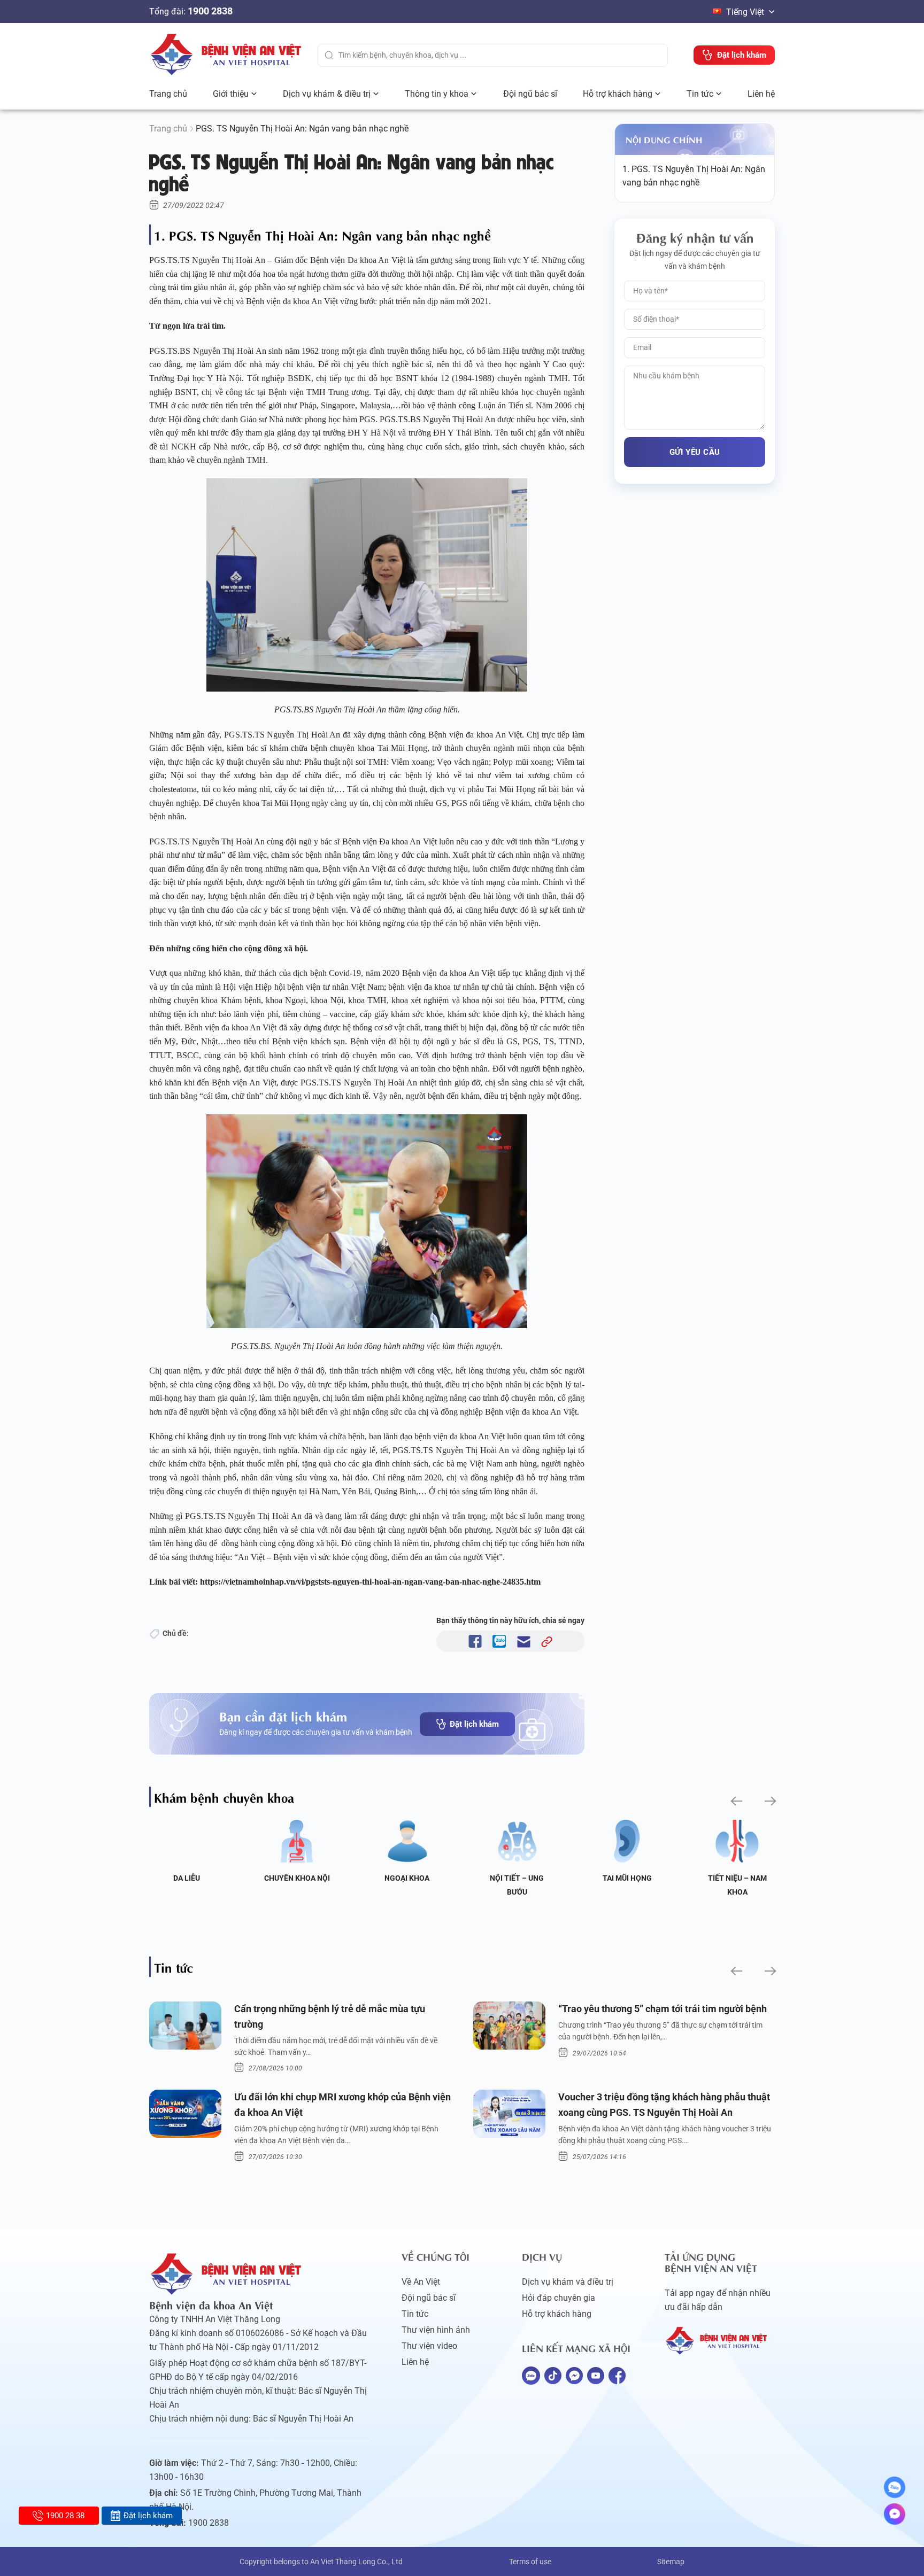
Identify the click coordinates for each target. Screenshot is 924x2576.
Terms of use (530, 2562)
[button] (736, 1801)
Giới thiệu (231, 94)
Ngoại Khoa (407, 1878)
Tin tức (700, 94)
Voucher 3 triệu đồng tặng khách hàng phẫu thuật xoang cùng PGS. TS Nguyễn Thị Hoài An (664, 2105)
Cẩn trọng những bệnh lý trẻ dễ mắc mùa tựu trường (330, 2016)
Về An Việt (421, 2282)
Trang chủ (168, 94)
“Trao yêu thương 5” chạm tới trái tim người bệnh (663, 2009)
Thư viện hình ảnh (436, 2330)
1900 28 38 (65, 2516)
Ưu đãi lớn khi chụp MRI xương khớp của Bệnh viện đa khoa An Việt (342, 2105)
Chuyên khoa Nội (297, 1878)
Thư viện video (429, 2346)
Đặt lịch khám (474, 1724)
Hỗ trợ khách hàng (618, 94)
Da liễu (187, 1878)
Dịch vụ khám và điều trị (568, 2282)
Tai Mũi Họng (627, 1878)
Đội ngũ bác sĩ (530, 94)
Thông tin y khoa (437, 94)
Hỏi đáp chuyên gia (559, 2298)
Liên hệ (761, 94)
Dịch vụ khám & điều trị (327, 94)
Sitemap (671, 2562)
